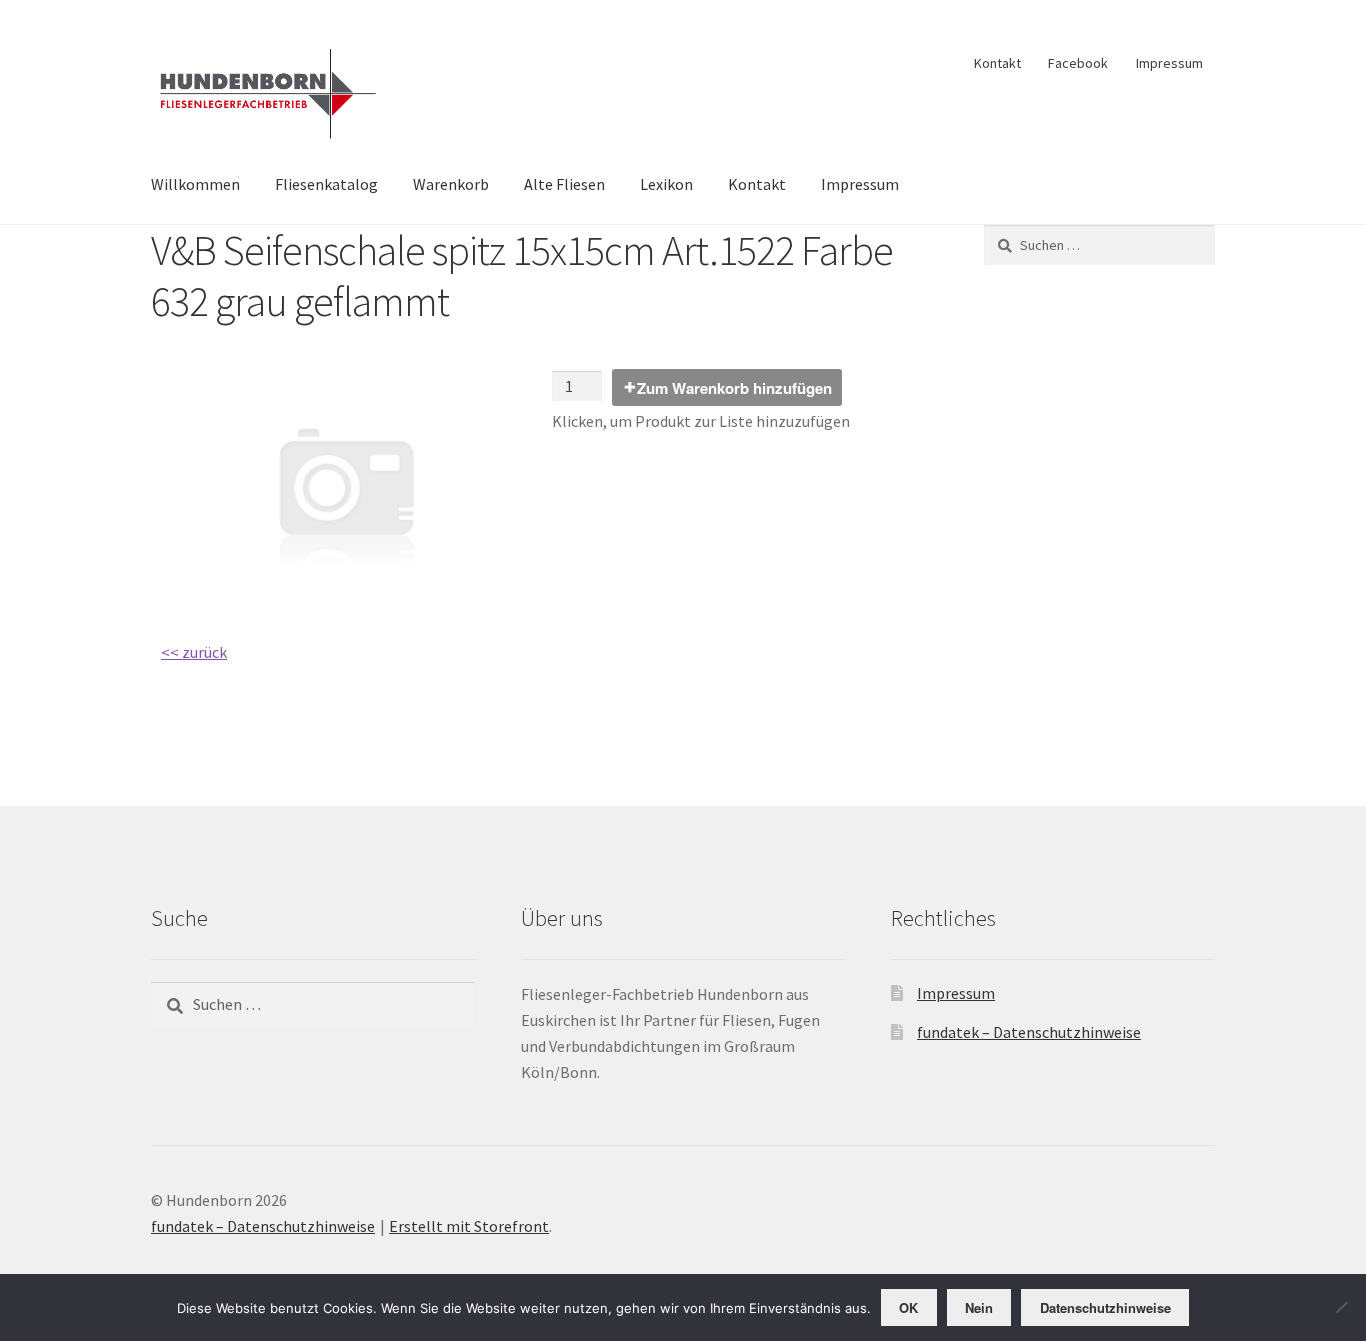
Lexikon (666, 184)
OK (908, 1307)
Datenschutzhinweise (1105, 1307)
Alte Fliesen (564, 184)
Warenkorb (451, 184)
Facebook (1078, 63)
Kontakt (997, 63)
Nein (979, 1307)
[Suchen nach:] (1099, 245)
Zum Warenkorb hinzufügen (734, 388)
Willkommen (195, 184)
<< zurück (194, 652)
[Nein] (1341, 1307)
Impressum (1169, 63)
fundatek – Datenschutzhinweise (1029, 1032)
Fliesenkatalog (326, 184)
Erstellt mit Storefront (469, 1226)
